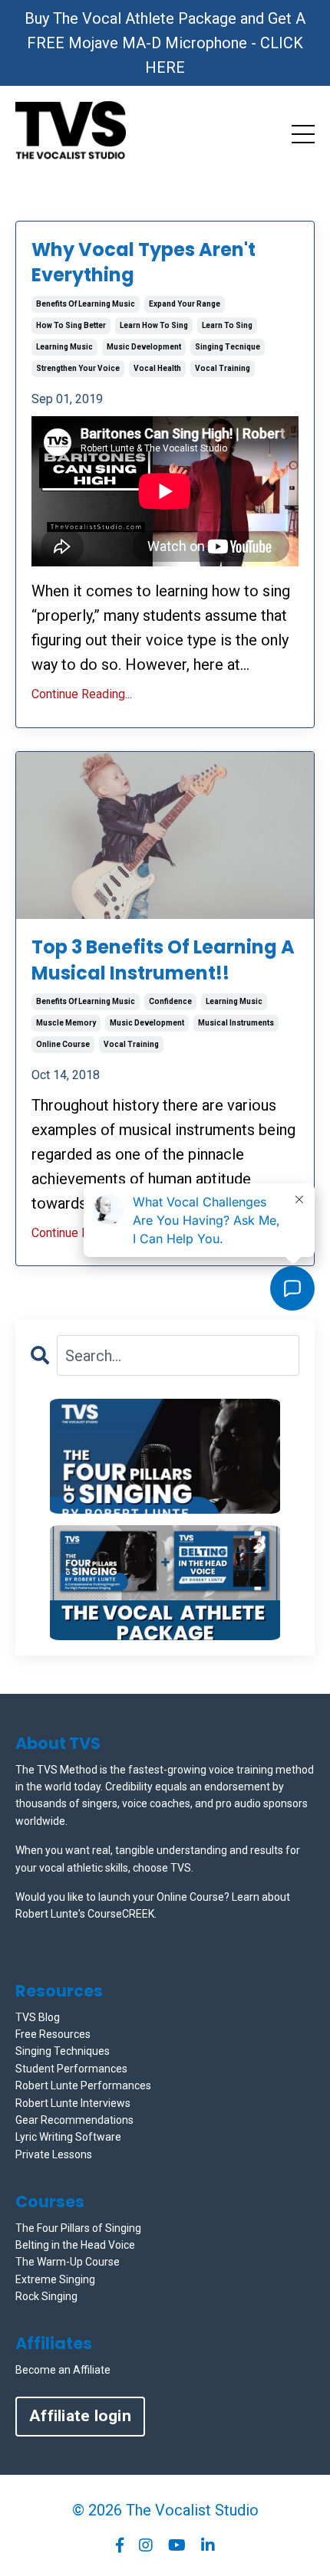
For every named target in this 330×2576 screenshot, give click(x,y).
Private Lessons (54, 2154)
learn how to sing (154, 325)
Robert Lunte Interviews (73, 2103)
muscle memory (66, 1023)
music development (144, 347)
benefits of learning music (86, 304)
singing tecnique (228, 347)
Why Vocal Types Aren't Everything (144, 263)
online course (63, 1044)
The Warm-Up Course (68, 2262)
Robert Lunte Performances (83, 2085)
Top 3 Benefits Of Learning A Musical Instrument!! (163, 960)
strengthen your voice (78, 368)
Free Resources (53, 2034)
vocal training (223, 368)
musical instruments (236, 1023)
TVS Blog (38, 2017)
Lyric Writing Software (68, 2137)
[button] (165, 1456)
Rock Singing (46, 2296)
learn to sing (227, 325)
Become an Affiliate (63, 2370)
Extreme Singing (55, 2279)
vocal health (157, 368)
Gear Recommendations (74, 2120)
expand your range (185, 304)
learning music (64, 347)
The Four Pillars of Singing (78, 2228)
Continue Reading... (82, 694)
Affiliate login (80, 2416)
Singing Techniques (63, 2051)
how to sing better (71, 325)
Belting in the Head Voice (75, 2245)
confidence (170, 1001)
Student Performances (71, 2069)
